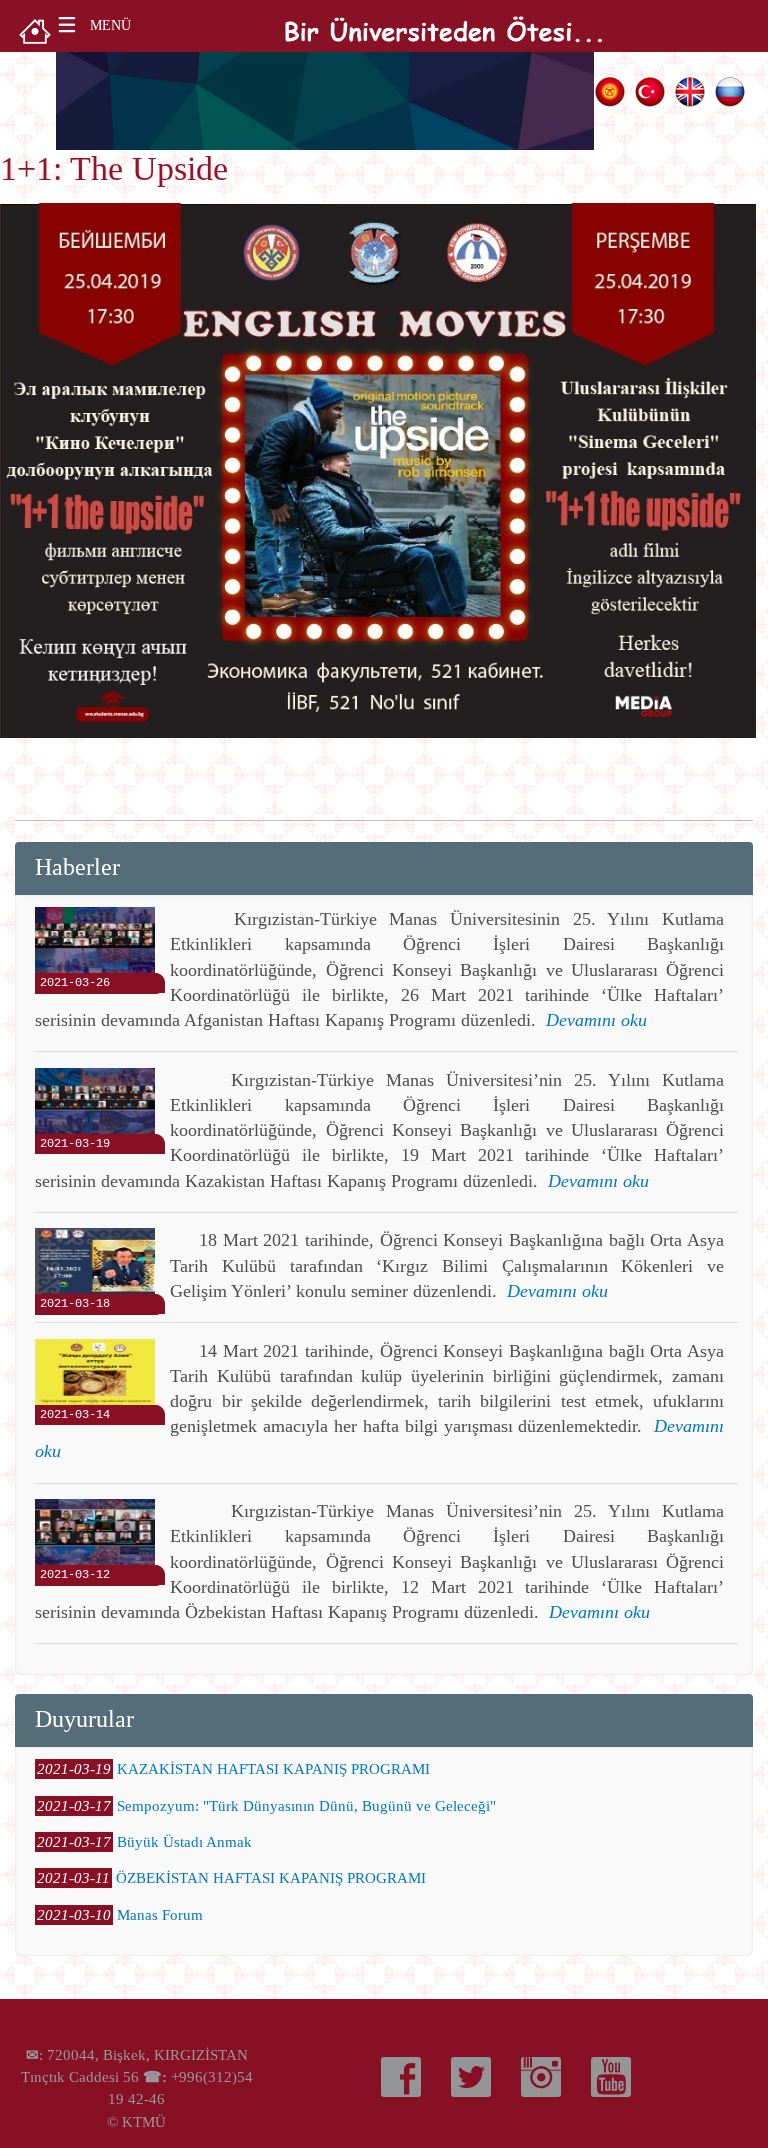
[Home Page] (35, 29)
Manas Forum (160, 1915)
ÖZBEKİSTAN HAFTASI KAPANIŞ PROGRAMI (271, 1878)
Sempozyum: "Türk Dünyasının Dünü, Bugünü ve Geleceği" (306, 1806)
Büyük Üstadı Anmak (184, 1842)
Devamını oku (596, 1020)
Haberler (77, 866)
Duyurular (84, 1718)
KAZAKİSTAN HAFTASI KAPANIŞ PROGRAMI (273, 1769)
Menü (110, 25)
